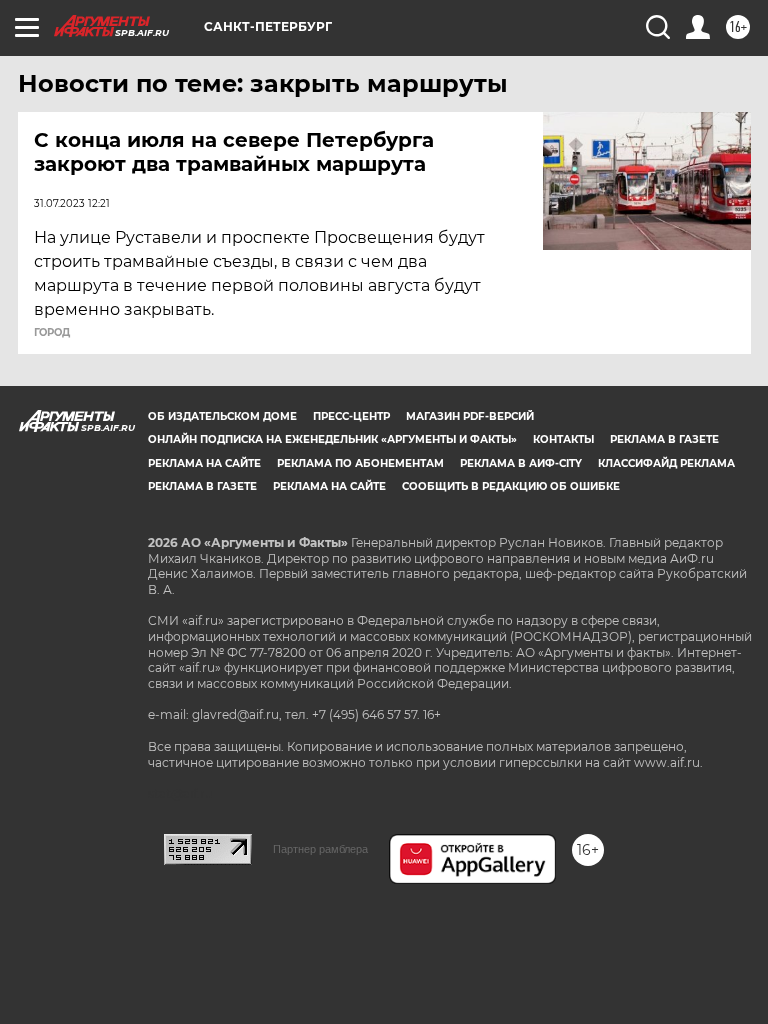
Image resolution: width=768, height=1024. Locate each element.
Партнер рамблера (320, 849)
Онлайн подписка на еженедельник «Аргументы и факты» (332, 439)
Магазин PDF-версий (470, 416)
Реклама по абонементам (360, 463)
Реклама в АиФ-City (521, 463)
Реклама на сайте (204, 463)
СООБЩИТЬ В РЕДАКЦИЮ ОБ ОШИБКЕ (511, 486)
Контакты (563, 439)
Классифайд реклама (666, 463)
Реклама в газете (664, 439)
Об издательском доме (222, 416)
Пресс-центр (351, 416)
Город (52, 333)
